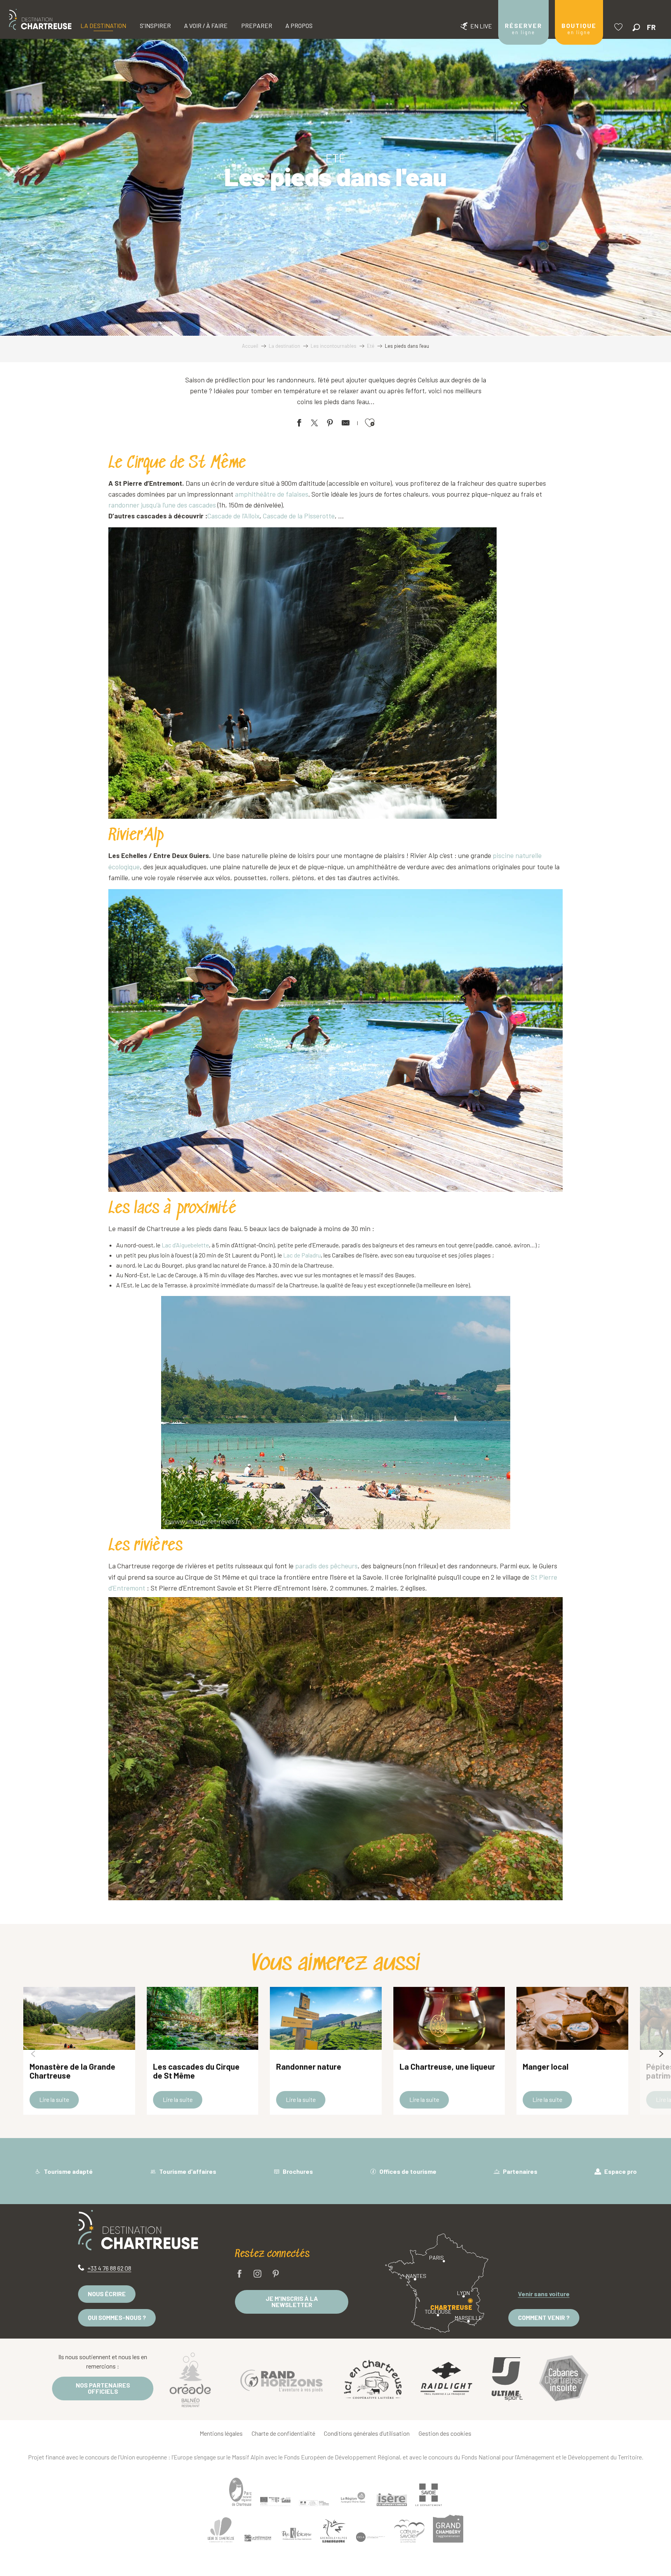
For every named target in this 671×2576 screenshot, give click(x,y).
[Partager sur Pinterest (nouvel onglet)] (330, 424)
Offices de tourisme (407, 2171)
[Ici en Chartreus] (373, 2379)
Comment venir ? (544, 2317)
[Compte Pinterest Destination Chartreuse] (276, 2274)
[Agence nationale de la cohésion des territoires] (314, 2503)
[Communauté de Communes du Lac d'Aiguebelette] (370, 2537)
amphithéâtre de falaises (272, 494)
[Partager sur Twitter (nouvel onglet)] (315, 424)
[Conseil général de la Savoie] (429, 2495)
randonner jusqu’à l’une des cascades (162, 505)
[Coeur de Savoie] (409, 2531)
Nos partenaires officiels (103, 2388)
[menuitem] (40, 19)
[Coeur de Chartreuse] (221, 2530)
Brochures (297, 2171)
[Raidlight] (447, 2380)
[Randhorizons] (282, 2379)
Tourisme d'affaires (187, 2171)
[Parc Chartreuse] (240, 2492)
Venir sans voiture (544, 2294)
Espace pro (620, 2171)
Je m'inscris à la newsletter (292, 2301)
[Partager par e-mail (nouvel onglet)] (346, 424)
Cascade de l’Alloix (233, 516)
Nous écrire (107, 2294)
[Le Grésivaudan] (258, 2538)
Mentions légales (221, 2433)
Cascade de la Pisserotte (298, 516)
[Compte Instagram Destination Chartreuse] (257, 2274)
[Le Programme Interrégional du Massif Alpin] (275, 2501)
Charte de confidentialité (283, 2433)
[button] (636, 27)
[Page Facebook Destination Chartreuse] (240, 2274)
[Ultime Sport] (507, 2379)
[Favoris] (619, 27)
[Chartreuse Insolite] (564, 2380)
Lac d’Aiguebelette (185, 1245)
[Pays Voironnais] (297, 2535)
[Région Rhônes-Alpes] (353, 2498)
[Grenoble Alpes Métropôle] (334, 2531)
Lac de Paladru (302, 1255)
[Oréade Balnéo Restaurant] (190, 2379)
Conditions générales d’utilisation (367, 2433)
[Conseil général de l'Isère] (392, 2499)
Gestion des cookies (445, 2433)
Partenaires (520, 2171)
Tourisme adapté (68, 2171)
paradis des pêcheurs (326, 1566)
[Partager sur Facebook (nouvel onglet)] (299, 424)
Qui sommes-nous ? (117, 2317)
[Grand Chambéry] (448, 2529)
